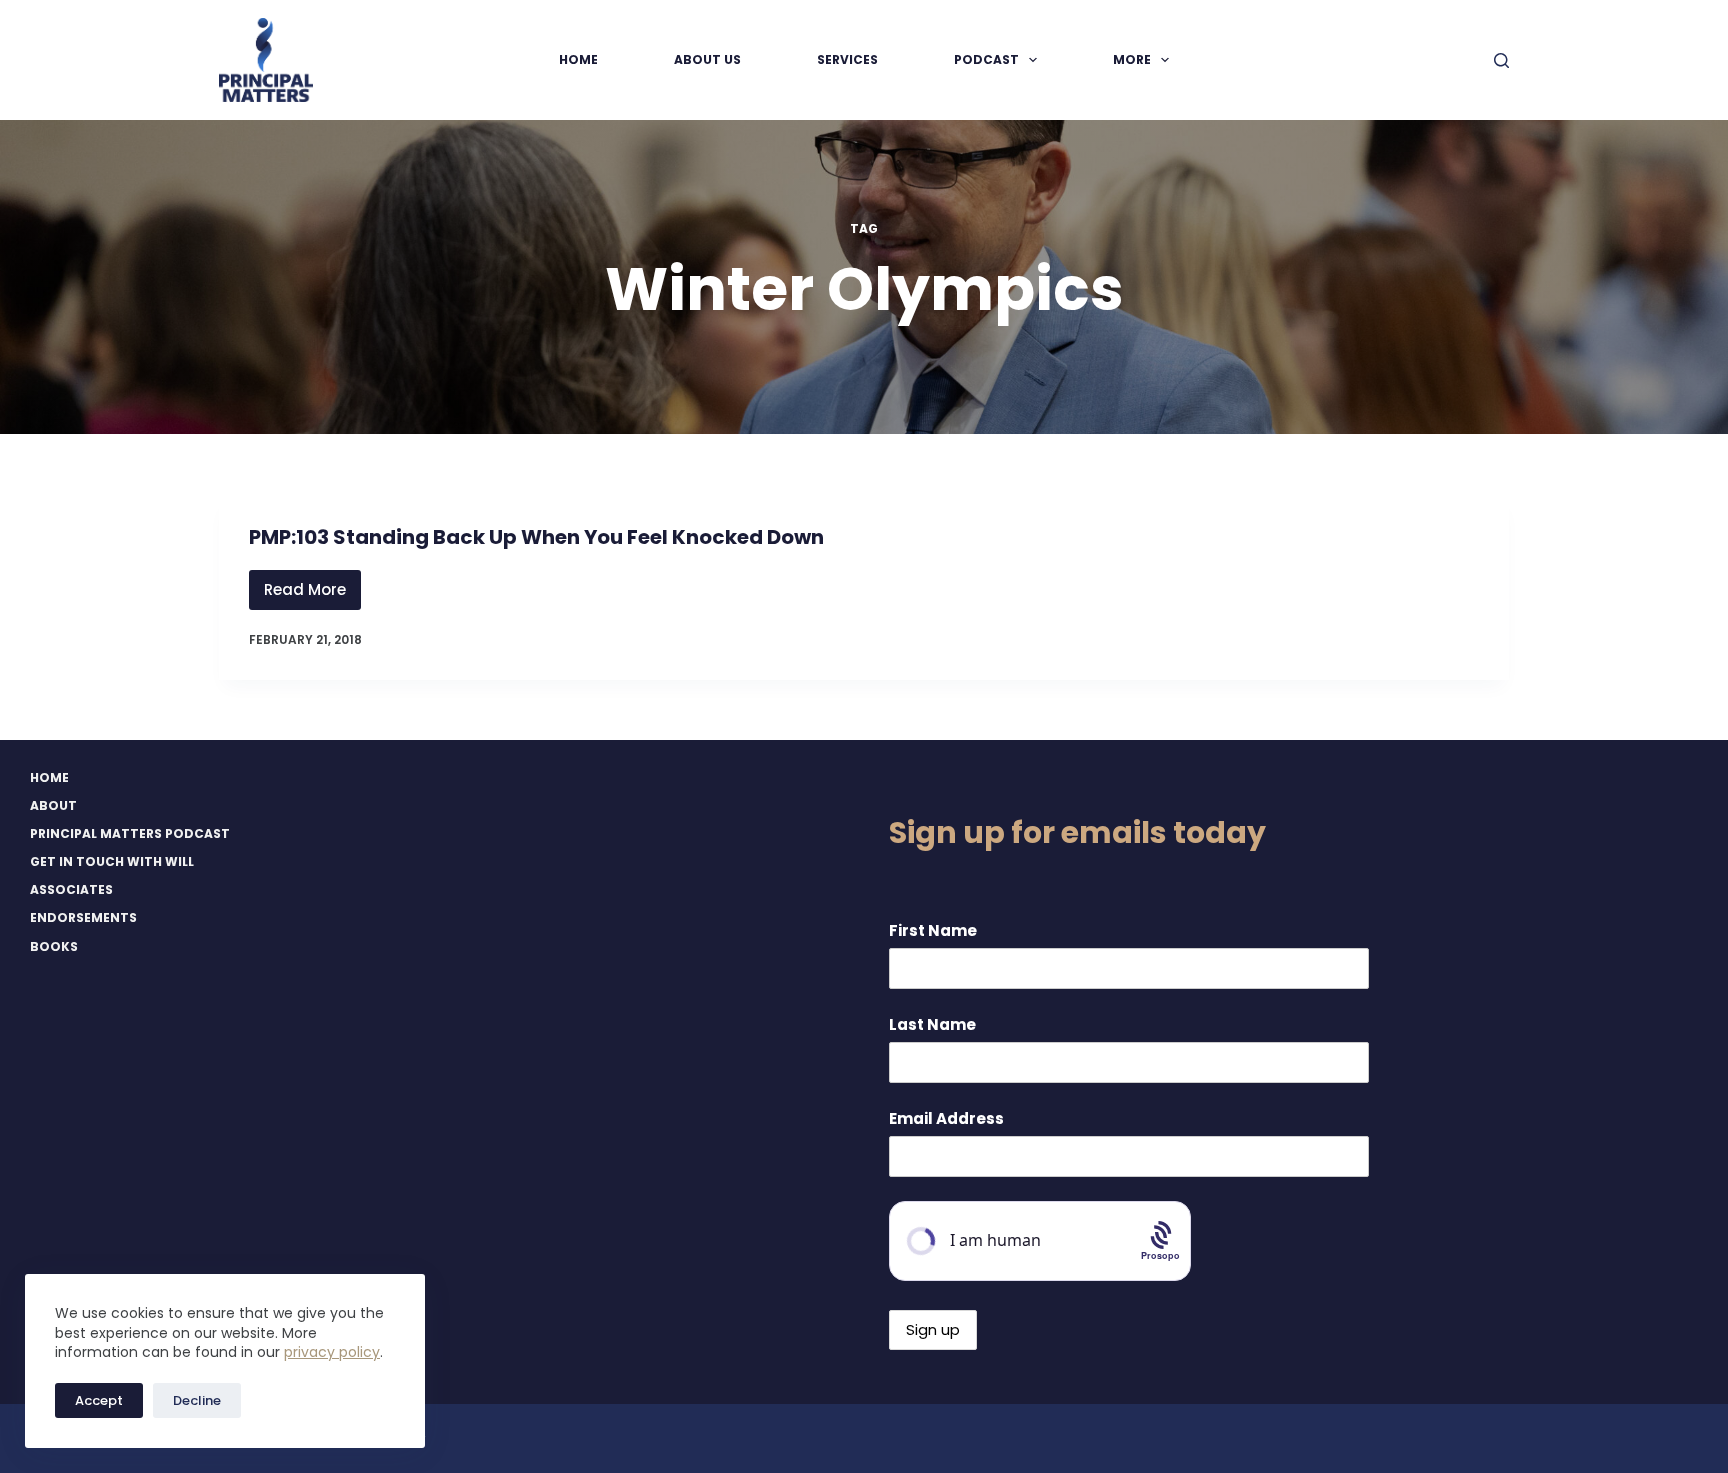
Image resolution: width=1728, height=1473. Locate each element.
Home (578, 59)
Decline (197, 1400)
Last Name (932, 1024)
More (1132, 59)
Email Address (946, 1118)
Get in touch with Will (112, 862)
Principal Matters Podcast (130, 834)
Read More (312, 594)
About (53, 806)
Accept (99, 1400)
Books (54, 947)
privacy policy (332, 1352)
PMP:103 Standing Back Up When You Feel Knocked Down (536, 537)
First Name (933, 930)
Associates (71, 890)
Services (847, 59)
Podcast (986, 59)
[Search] (1501, 60)
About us (707, 59)
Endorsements (83, 918)
